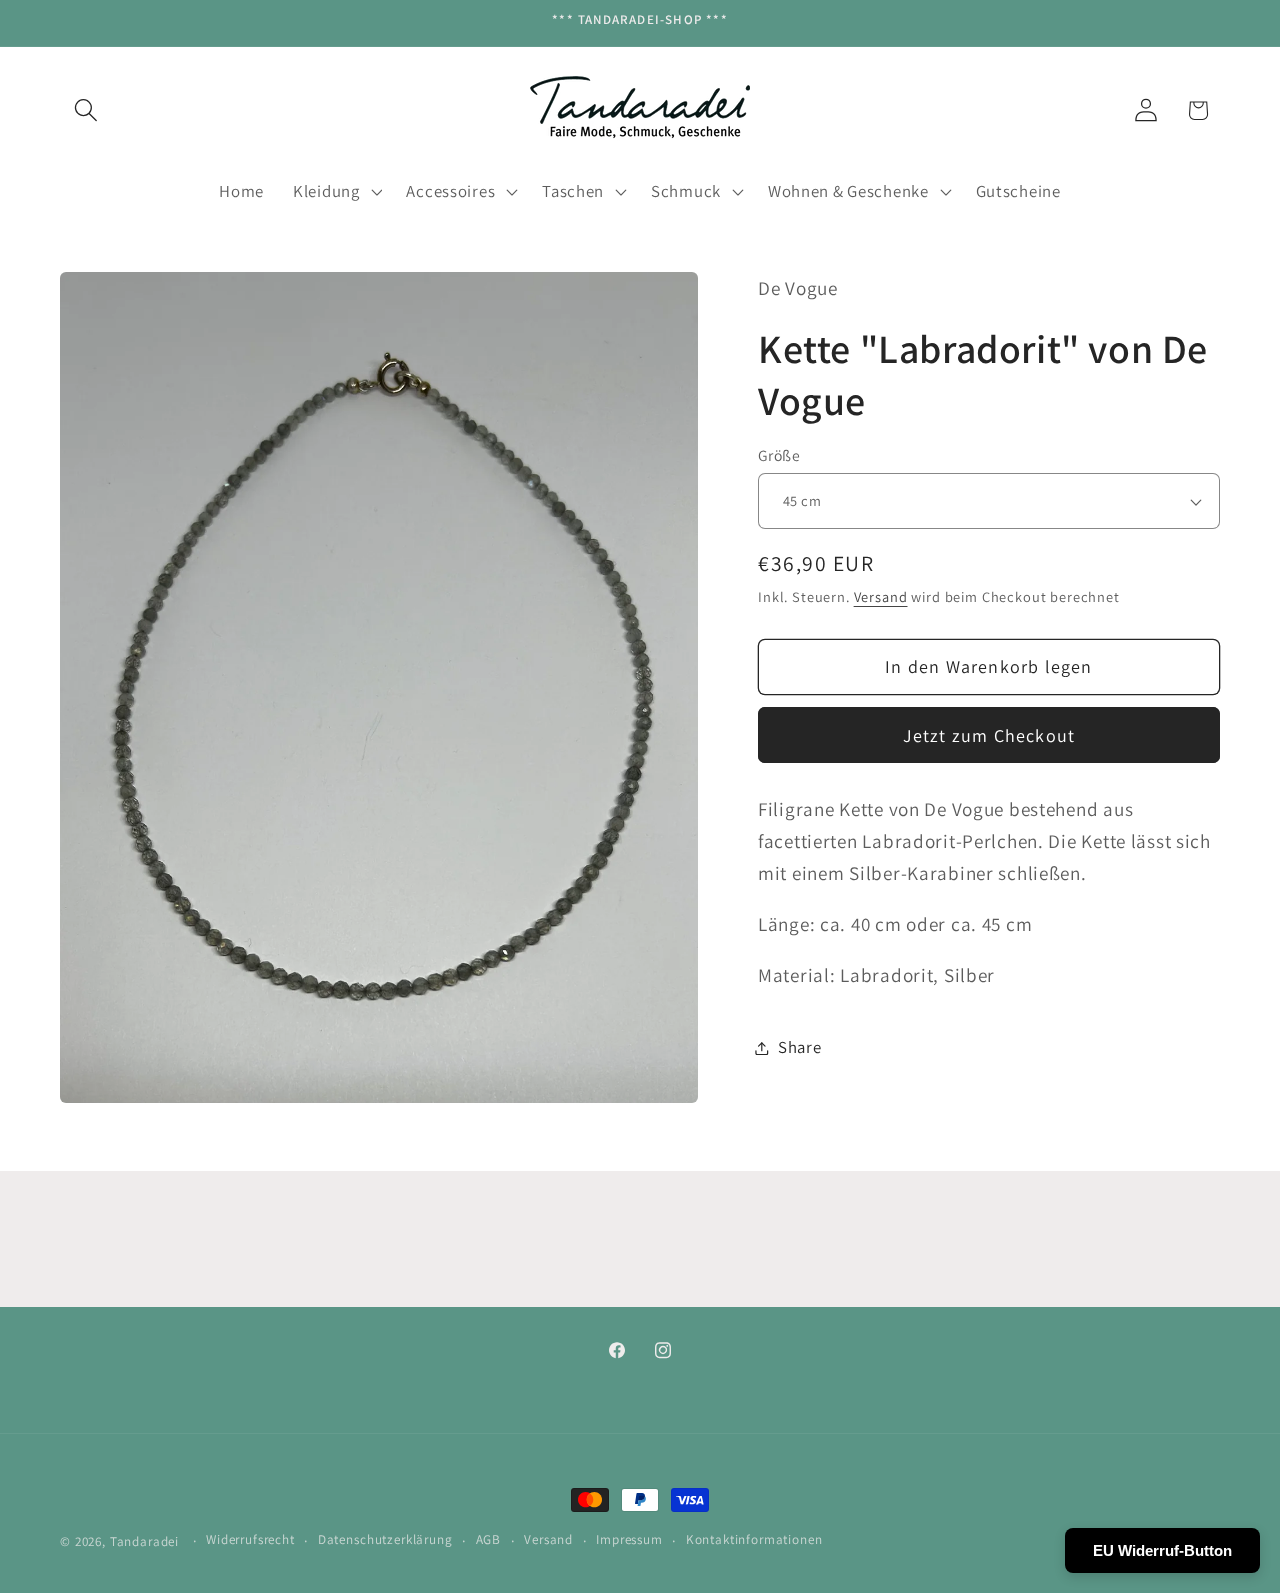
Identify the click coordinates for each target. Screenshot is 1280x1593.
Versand (881, 596)
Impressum (629, 1540)
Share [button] (800, 1047)
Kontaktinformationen (754, 1540)
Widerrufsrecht (250, 1540)
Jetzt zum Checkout (989, 735)
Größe (779, 455)
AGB (489, 1540)
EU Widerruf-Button (1162, 1550)
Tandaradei (144, 1541)
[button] (86, 110)
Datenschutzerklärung (385, 1540)
